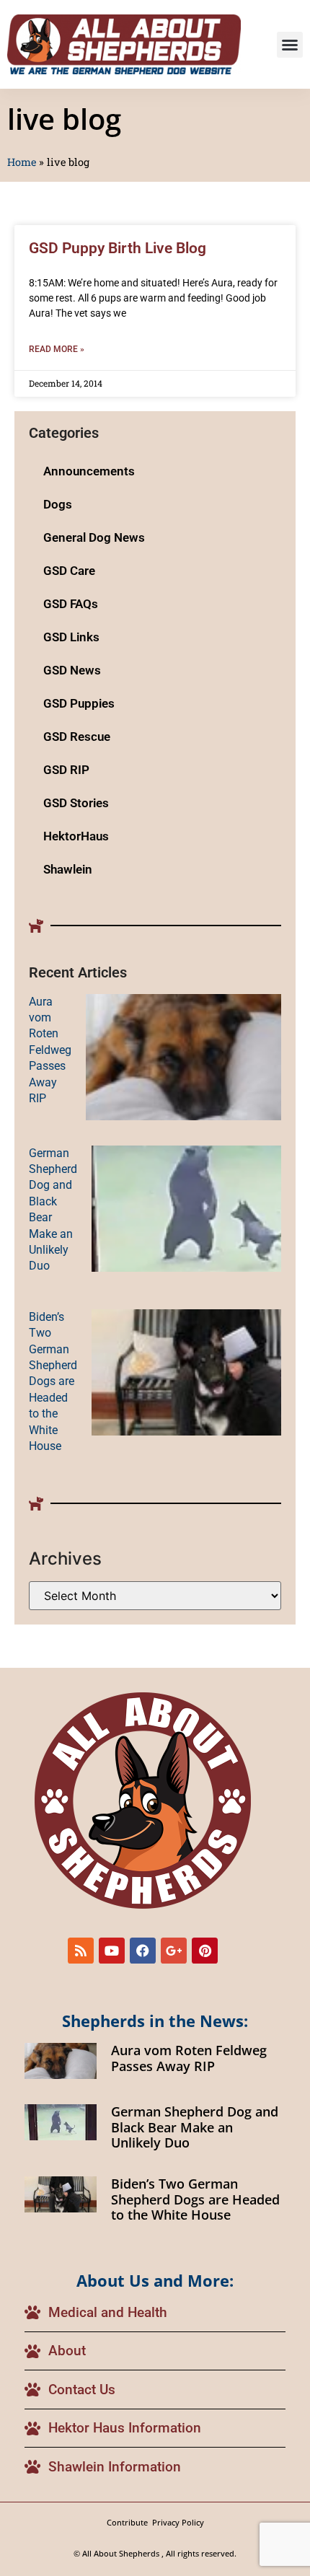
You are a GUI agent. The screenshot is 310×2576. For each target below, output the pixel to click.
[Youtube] (112, 1951)
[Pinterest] (205, 1951)
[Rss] (81, 1951)
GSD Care (69, 571)
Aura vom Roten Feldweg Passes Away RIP (50, 1050)
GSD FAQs (71, 604)
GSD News (72, 670)
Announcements (89, 471)
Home (22, 162)
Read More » (57, 349)
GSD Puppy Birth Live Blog (118, 248)
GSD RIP (66, 770)
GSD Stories (76, 803)
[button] (290, 45)
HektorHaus (76, 836)
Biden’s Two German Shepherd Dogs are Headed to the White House (53, 1381)
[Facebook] (143, 1951)
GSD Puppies (79, 703)
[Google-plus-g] (174, 1951)
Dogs (58, 504)
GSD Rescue (77, 737)
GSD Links (71, 637)
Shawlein (68, 869)
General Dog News (94, 537)
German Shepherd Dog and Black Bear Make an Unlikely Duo (195, 2127)
